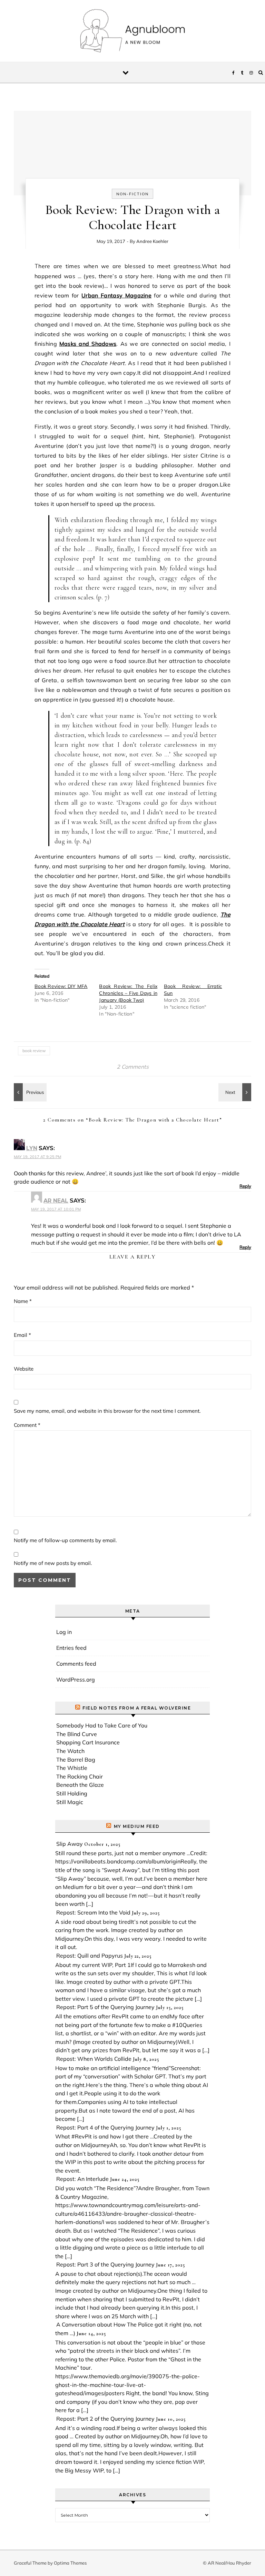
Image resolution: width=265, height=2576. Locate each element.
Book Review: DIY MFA (61, 986)
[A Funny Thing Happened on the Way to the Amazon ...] (236, 1092)
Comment (27, 1425)
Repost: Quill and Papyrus (90, 1956)
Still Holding (72, 1793)
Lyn (32, 1148)
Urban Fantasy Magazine (116, 295)
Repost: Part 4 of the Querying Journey (105, 2127)
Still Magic (70, 1802)
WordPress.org (76, 1679)
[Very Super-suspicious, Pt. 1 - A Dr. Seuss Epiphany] (29, 1092)
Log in (64, 1632)
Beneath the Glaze (80, 1785)
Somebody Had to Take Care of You (102, 1725)
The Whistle (72, 1768)
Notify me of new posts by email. (53, 1563)
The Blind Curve (77, 1734)
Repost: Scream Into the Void (93, 1912)
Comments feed (76, 1664)
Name (23, 1301)
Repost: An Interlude (82, 2179)
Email (22, 1335)
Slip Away (70, 1844)
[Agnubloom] (132, 32)
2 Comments (133, 1067)
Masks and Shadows (88, 344)
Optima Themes (70, 2563)
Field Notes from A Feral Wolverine (137, 1708)
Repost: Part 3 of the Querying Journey (105, 2264)
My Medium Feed (137, 1826)
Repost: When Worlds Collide (94, 2059)
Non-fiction (132, 194)
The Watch (70, 1751)
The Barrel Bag (76, 1760)
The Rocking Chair (80, 1776)
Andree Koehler (152, 241)
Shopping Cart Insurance (88, 1742)
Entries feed (71, 1648)
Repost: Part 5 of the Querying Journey (105, 2007)
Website (24, 1369)
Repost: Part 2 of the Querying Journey (105, 2419)
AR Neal (56, 1201)
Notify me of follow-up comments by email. (65, 1540)
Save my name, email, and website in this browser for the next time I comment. (107, 1411)
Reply (245, 1186)
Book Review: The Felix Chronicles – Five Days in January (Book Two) (128, 993)
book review (34, 1051)
